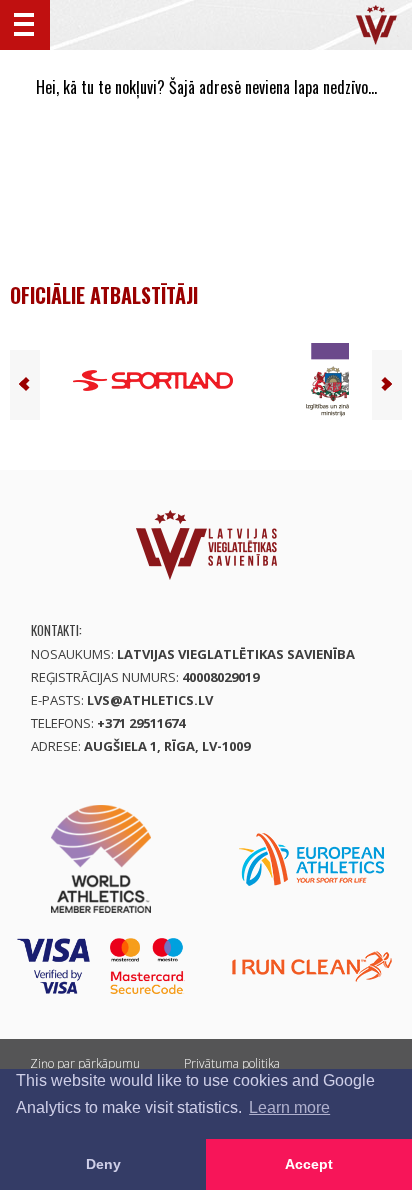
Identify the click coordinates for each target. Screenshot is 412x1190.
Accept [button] (309, 1164)
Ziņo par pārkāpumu (85, 1063)
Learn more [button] (289, 1107)
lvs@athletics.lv (150, 700)
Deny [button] (103, 1164)
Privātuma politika (232, 1063)
